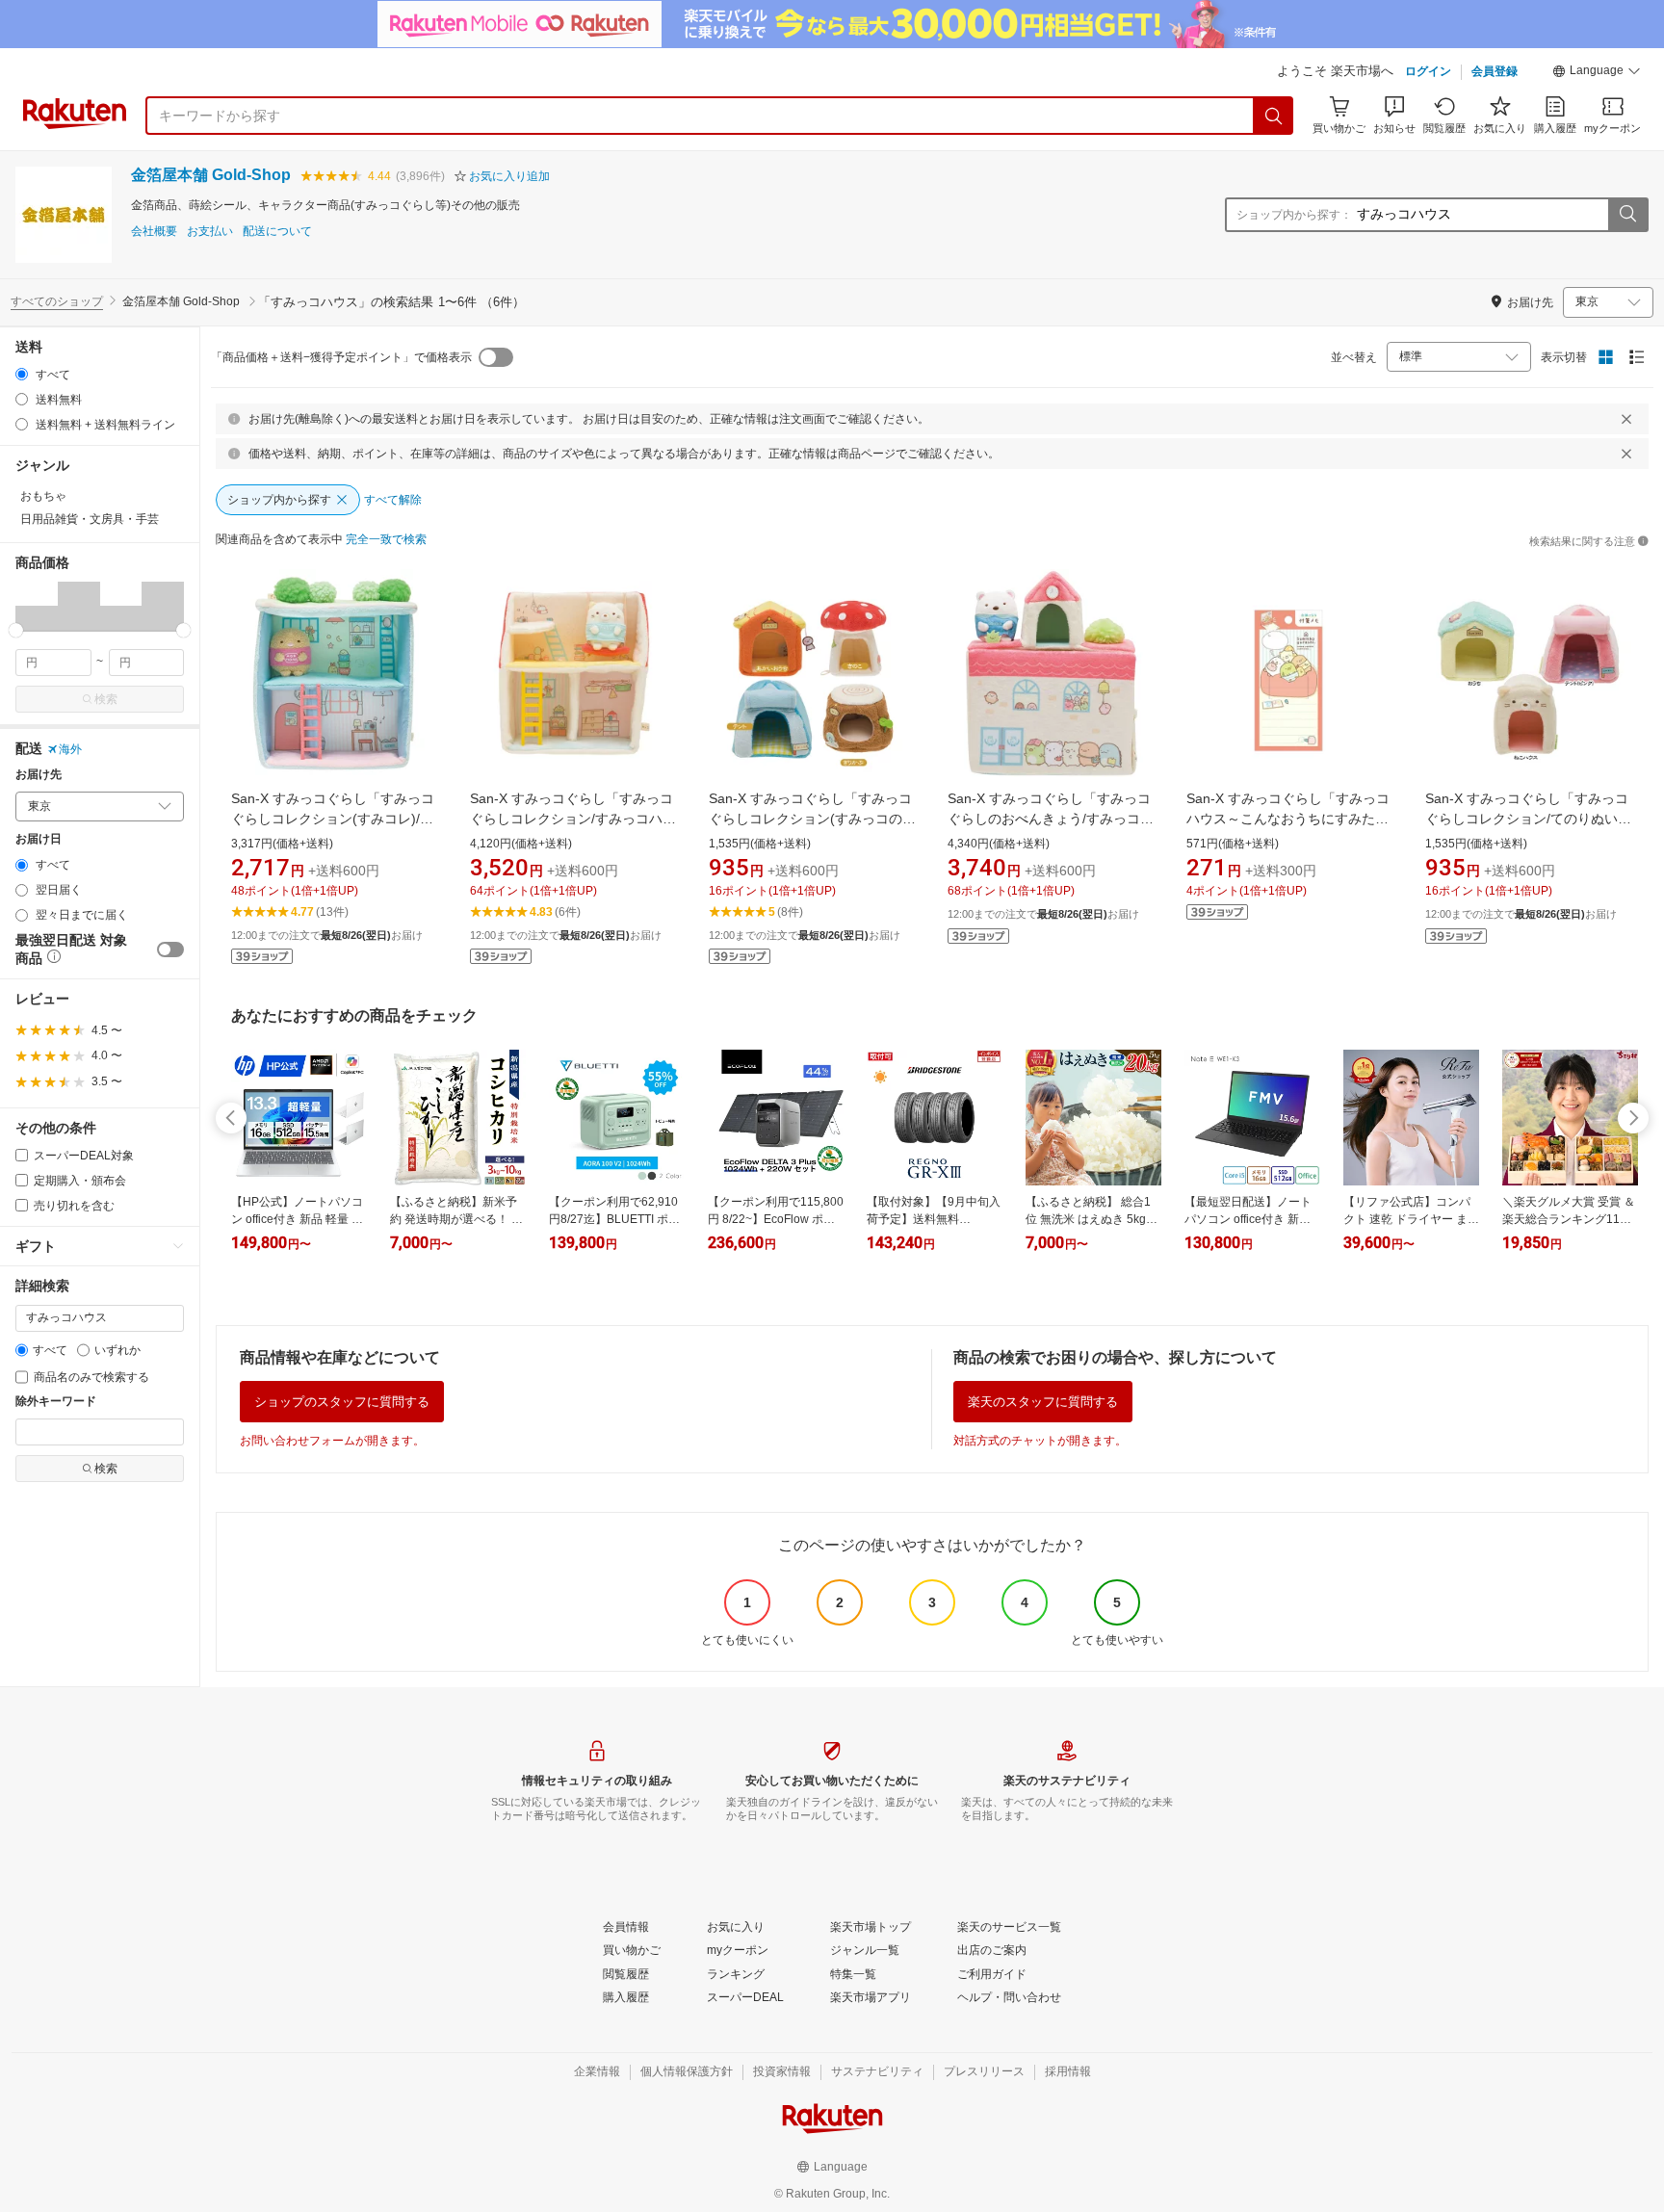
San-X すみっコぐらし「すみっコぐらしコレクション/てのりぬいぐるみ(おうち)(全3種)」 (1528, 819)
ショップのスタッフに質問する (342, 1402)
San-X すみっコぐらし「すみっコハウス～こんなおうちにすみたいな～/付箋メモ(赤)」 (1288, 819)
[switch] (170, 950)
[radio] (22, 374)
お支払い (210, 232)
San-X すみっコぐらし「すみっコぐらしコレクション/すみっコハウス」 (573, 819)
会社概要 (154, 232)
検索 (106, 699)
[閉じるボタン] (1626, 419)
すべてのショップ (57, 301)
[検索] (1274, 116)
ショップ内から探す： (1294, 215)
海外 (70, 749)
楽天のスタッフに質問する (1043, 1402)
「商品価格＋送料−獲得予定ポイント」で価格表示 (341, 357)
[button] (1597, 73)
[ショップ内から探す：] (1627, 215)
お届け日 (39, 839)
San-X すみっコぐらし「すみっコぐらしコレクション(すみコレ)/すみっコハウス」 (333, 819)
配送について (277, 232)
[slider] (16, 630)
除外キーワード (56, 1402)
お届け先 (39, 775)
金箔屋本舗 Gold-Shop (211, 175)
